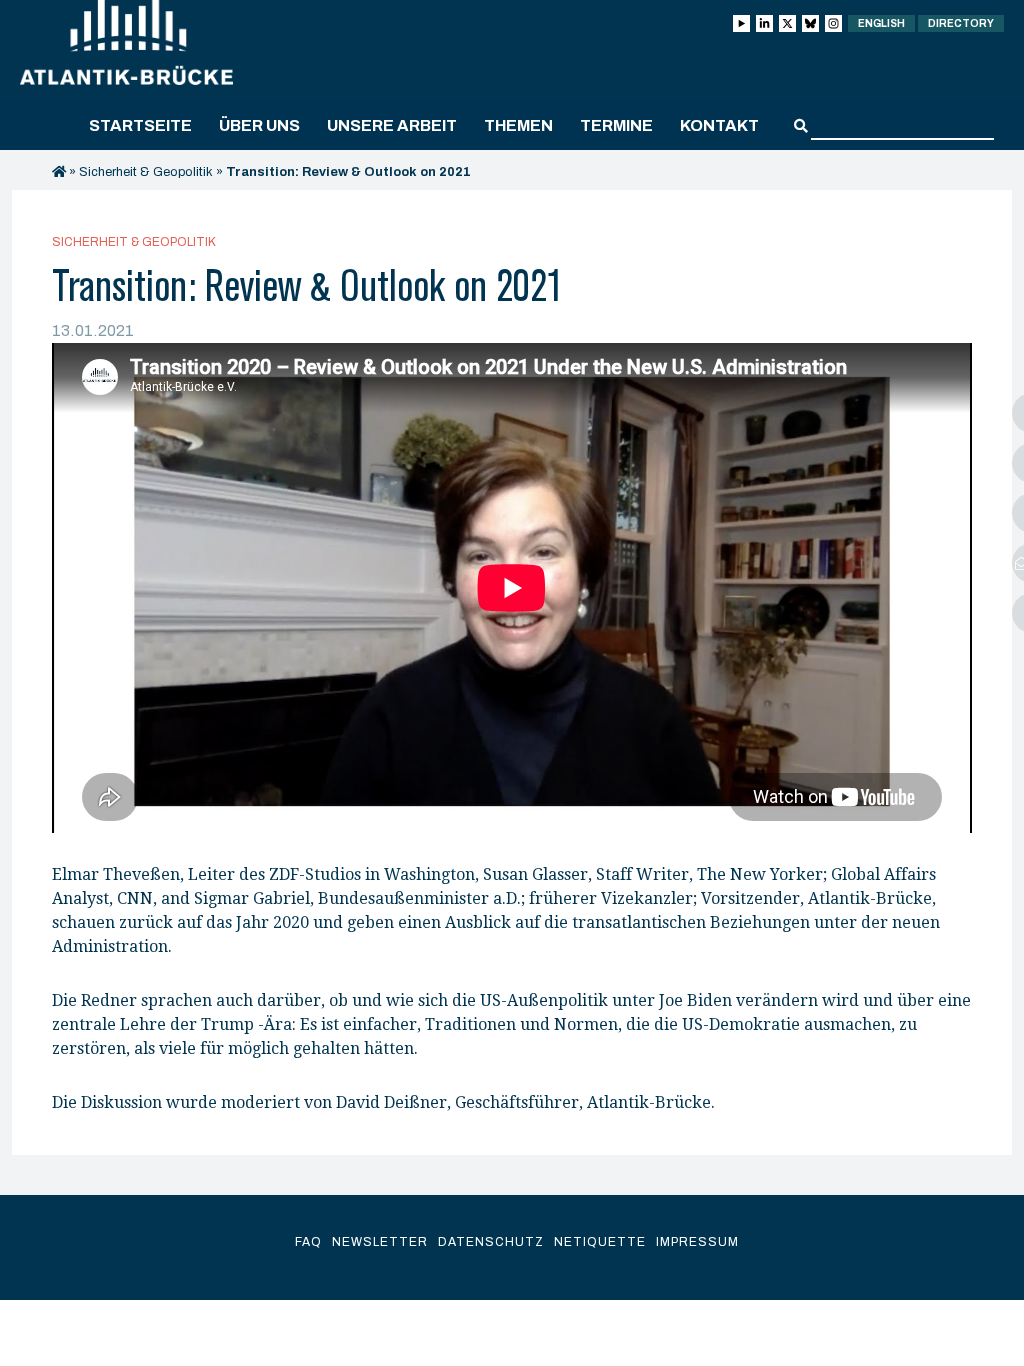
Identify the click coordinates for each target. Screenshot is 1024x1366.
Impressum (697, 1242)
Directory (961, 23)
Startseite (140, 125)
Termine (616, 125)
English (881, 23)
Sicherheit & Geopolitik (146, 172)
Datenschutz (491, 1242)
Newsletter (380, 1242)
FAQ (308, 1242)
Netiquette (600, 1242)
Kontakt (719, 125)
